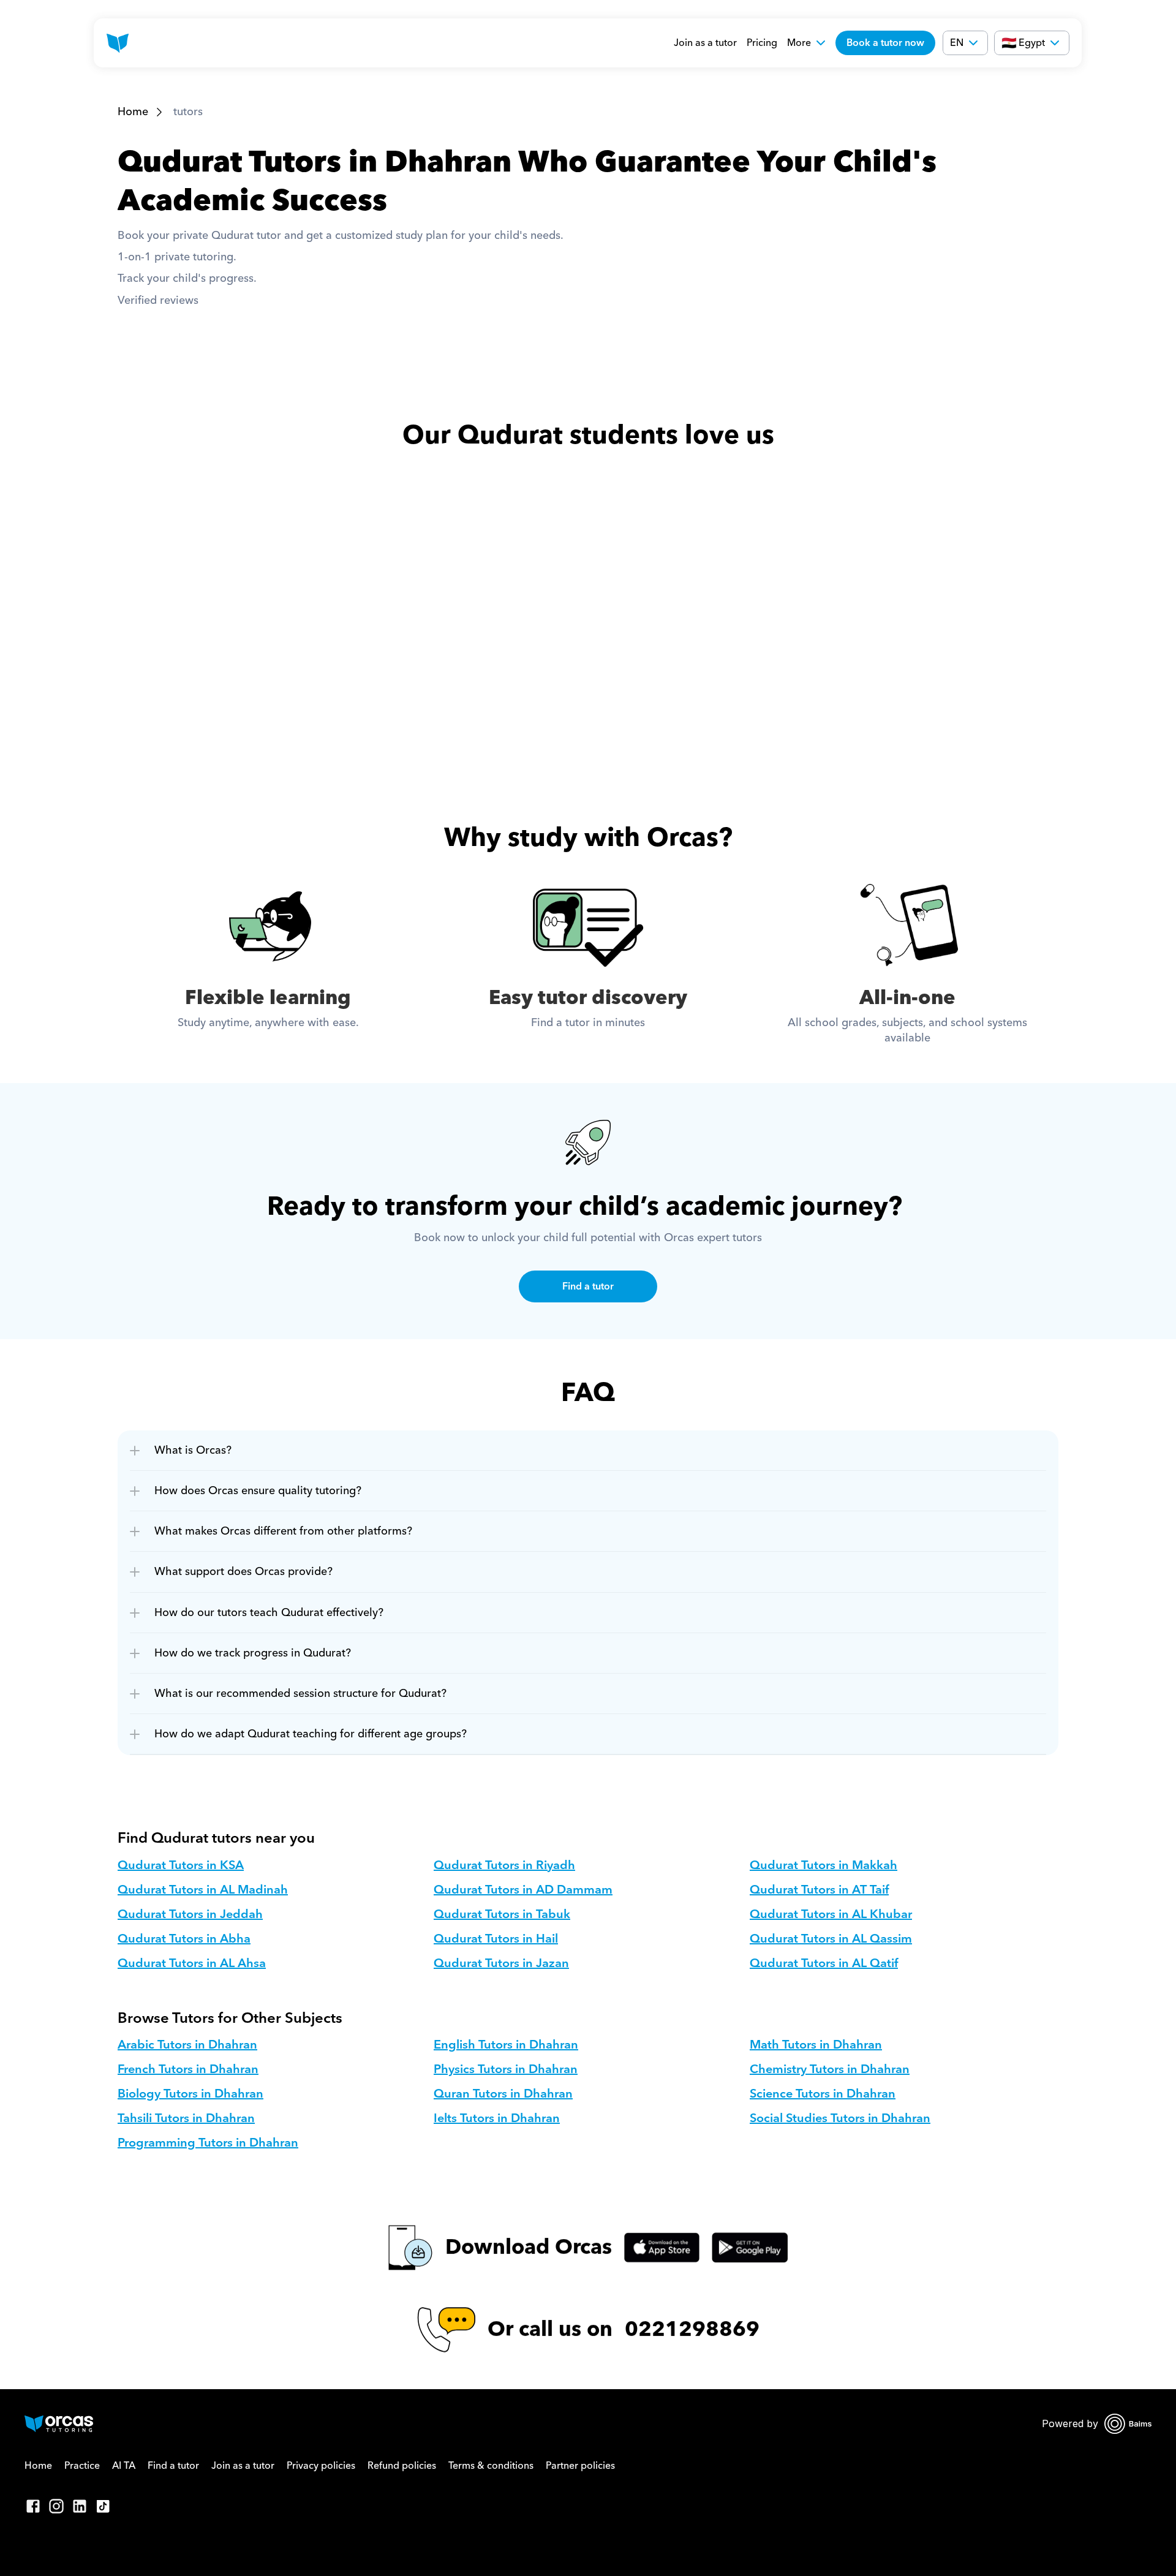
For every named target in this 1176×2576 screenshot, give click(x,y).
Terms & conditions (491, 2466)
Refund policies (402, 2466)
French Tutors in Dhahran (188, 2069)
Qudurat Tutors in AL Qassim (831, 1939)
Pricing (762, 43)
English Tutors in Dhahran (506, 2045)
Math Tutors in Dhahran (816, 2045)
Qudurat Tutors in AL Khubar (831, 1914)
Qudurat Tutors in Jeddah (190, 1914)
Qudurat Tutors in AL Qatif (824, 1963)
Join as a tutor (705, 43)
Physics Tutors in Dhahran (506, 2069)
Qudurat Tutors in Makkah (824, 1865)
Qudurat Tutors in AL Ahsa (192, 1963)
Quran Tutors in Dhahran (503, 2094)
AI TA (124, 2466)
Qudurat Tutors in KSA (181, 1865)
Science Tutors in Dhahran (823, 2094)
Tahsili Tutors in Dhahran (186, 2118)
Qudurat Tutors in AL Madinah (203, 1890)
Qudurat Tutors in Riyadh (504, 1865)
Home (133, 112)
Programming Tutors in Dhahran (208, 2143)
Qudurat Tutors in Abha (184, 1939)
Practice (82, 2466)
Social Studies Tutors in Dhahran (840, 2118)
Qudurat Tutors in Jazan (501, 1963)
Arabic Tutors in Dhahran (187, 2045)
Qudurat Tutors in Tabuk (502, 1914)
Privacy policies (321, 2466)
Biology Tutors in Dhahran (190, 2094)
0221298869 (692, 2329)
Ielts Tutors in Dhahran (497, 2118)
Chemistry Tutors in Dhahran (830, 2069)
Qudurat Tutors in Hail (496, 1939)
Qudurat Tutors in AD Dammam (523, 1890)
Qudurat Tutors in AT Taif (819, 1890)
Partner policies (580, 2466)
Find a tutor (173, 2466)
